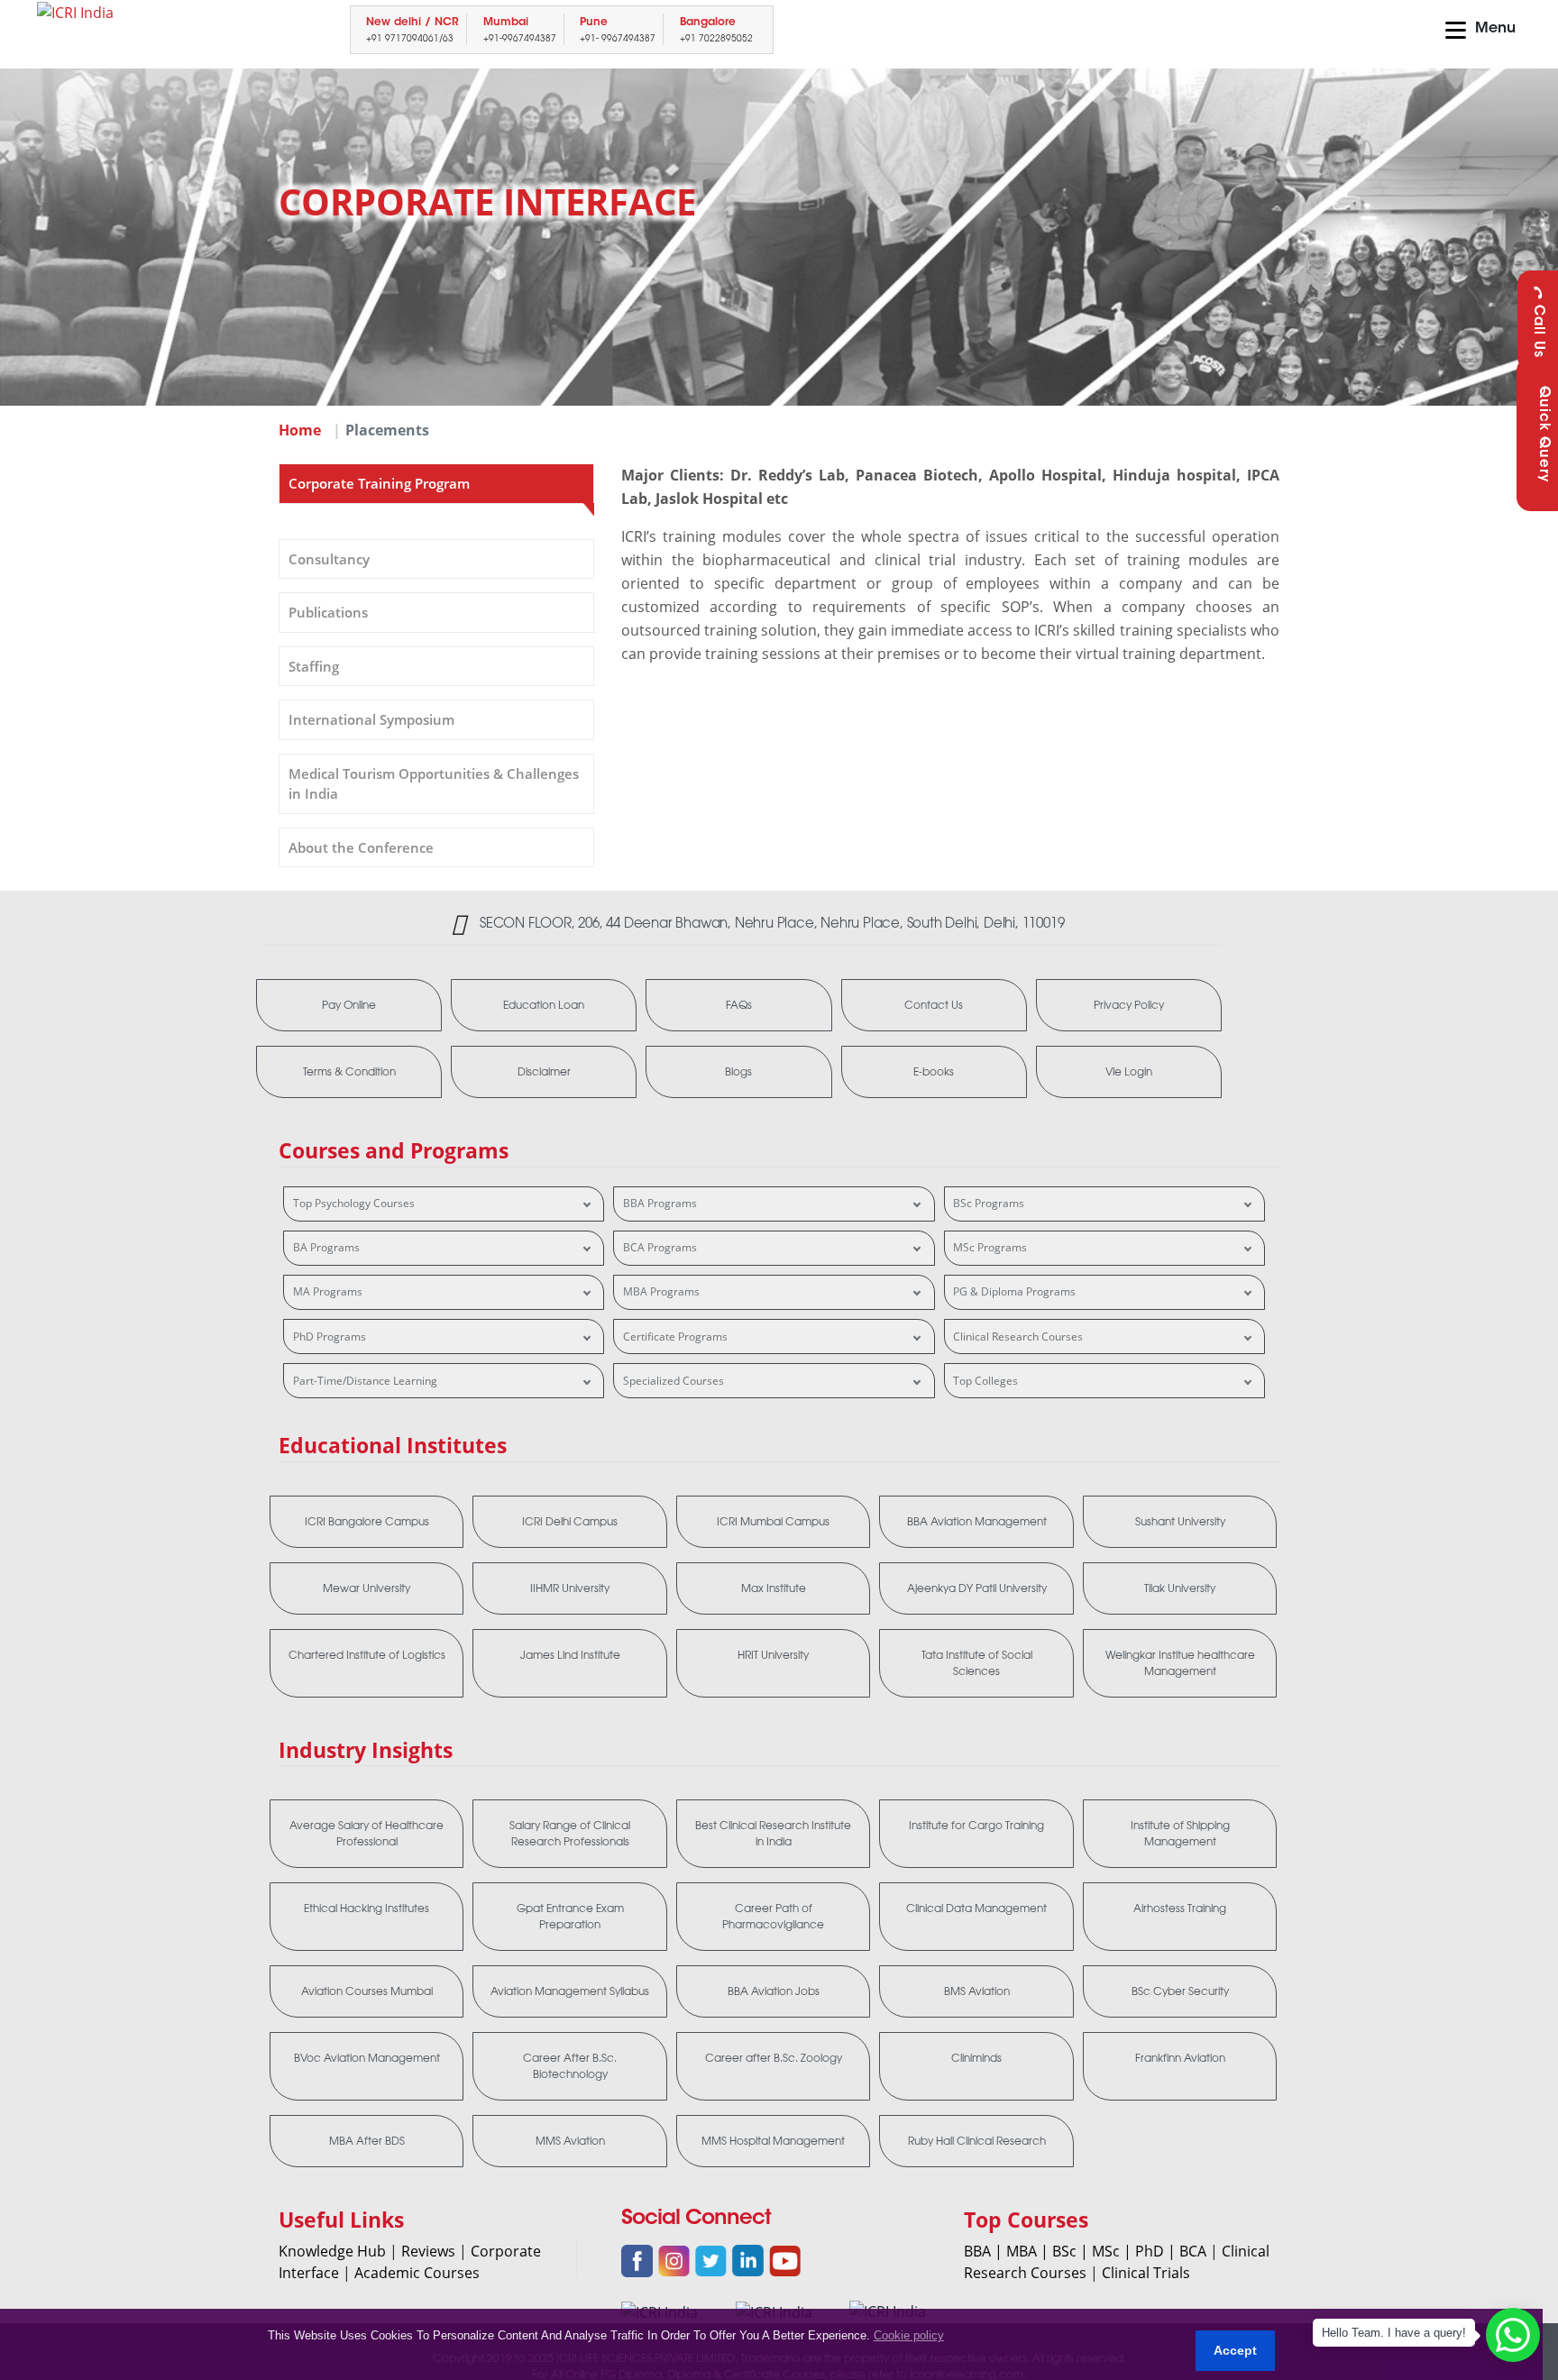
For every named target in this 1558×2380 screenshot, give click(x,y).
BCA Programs (660, 1247)
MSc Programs (990, 1247)
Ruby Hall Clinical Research (977, 2141)
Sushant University (1180, 1522)
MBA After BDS (367, 2141)
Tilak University (1180, 1588)
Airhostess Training (1180, 1909)
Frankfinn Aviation (1180, 2058)
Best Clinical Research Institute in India (773, 1834)
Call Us (1538, 331)
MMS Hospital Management (773, 2141)
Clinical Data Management (976, 1909)
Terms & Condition (349, 1072)
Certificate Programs (675, 1336)
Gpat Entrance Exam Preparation (570, 1917)
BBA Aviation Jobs (774, 1991)
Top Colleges (985, 1381)
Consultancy (329, 559)
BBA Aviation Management (977, 1522)
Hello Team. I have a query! (1394, 2333)
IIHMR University (570, 1588)
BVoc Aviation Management (367, 2058)
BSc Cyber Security (1180, 1991)
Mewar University (367, 1588)
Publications (328, 612)
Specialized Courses (674, 1381)
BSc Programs (989, 1203)
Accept (1235, 2350)
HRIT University (773, 1655)
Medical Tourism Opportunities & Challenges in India (434, 784)
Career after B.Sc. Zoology (774, 2058)
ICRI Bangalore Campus (367, 1522)
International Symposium (371, 719)
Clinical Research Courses (1018, 1336)
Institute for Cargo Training (976, 1826)
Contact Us (934, 1005)
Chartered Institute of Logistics (367, 1655)
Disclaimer (544, 1072)
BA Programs (326, 1247)
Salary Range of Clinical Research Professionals (570, 1834)
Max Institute (774, 1588)
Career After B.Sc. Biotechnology (570, 2066)
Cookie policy (909, 2335)
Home (300, 430)
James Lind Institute (570, 1655)
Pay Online (349, 1005)
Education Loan (544, 1005)
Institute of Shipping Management (1180, 1834)
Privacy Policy (1129, 1005)
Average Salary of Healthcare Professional (367, 1834)
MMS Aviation (570, 2141)
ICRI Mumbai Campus (773, 1522)
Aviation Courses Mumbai (367, 1991)
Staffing (314, 666)
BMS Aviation (977, 1991)
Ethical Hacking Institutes (367, 1909)
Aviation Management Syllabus (570, 1991)
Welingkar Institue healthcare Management (1180, 1663)
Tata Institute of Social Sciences (977, 1663)
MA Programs (328, 1291)
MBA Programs (661, 1291)
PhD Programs (330, 1336)
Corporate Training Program (379, 483)
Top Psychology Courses (354, 1203)
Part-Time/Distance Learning (365, 1381)
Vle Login (1129, 1072)
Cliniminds (976, 2058)
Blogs (738, 1072)
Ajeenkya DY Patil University (977, 1588)
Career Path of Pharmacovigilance (773, 1917)
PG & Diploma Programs (1014, 1291)
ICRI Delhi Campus (570, 1522)
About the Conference (361, 847)
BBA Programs (660, 1203)
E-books (934, 1072)
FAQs (739, 1005)
